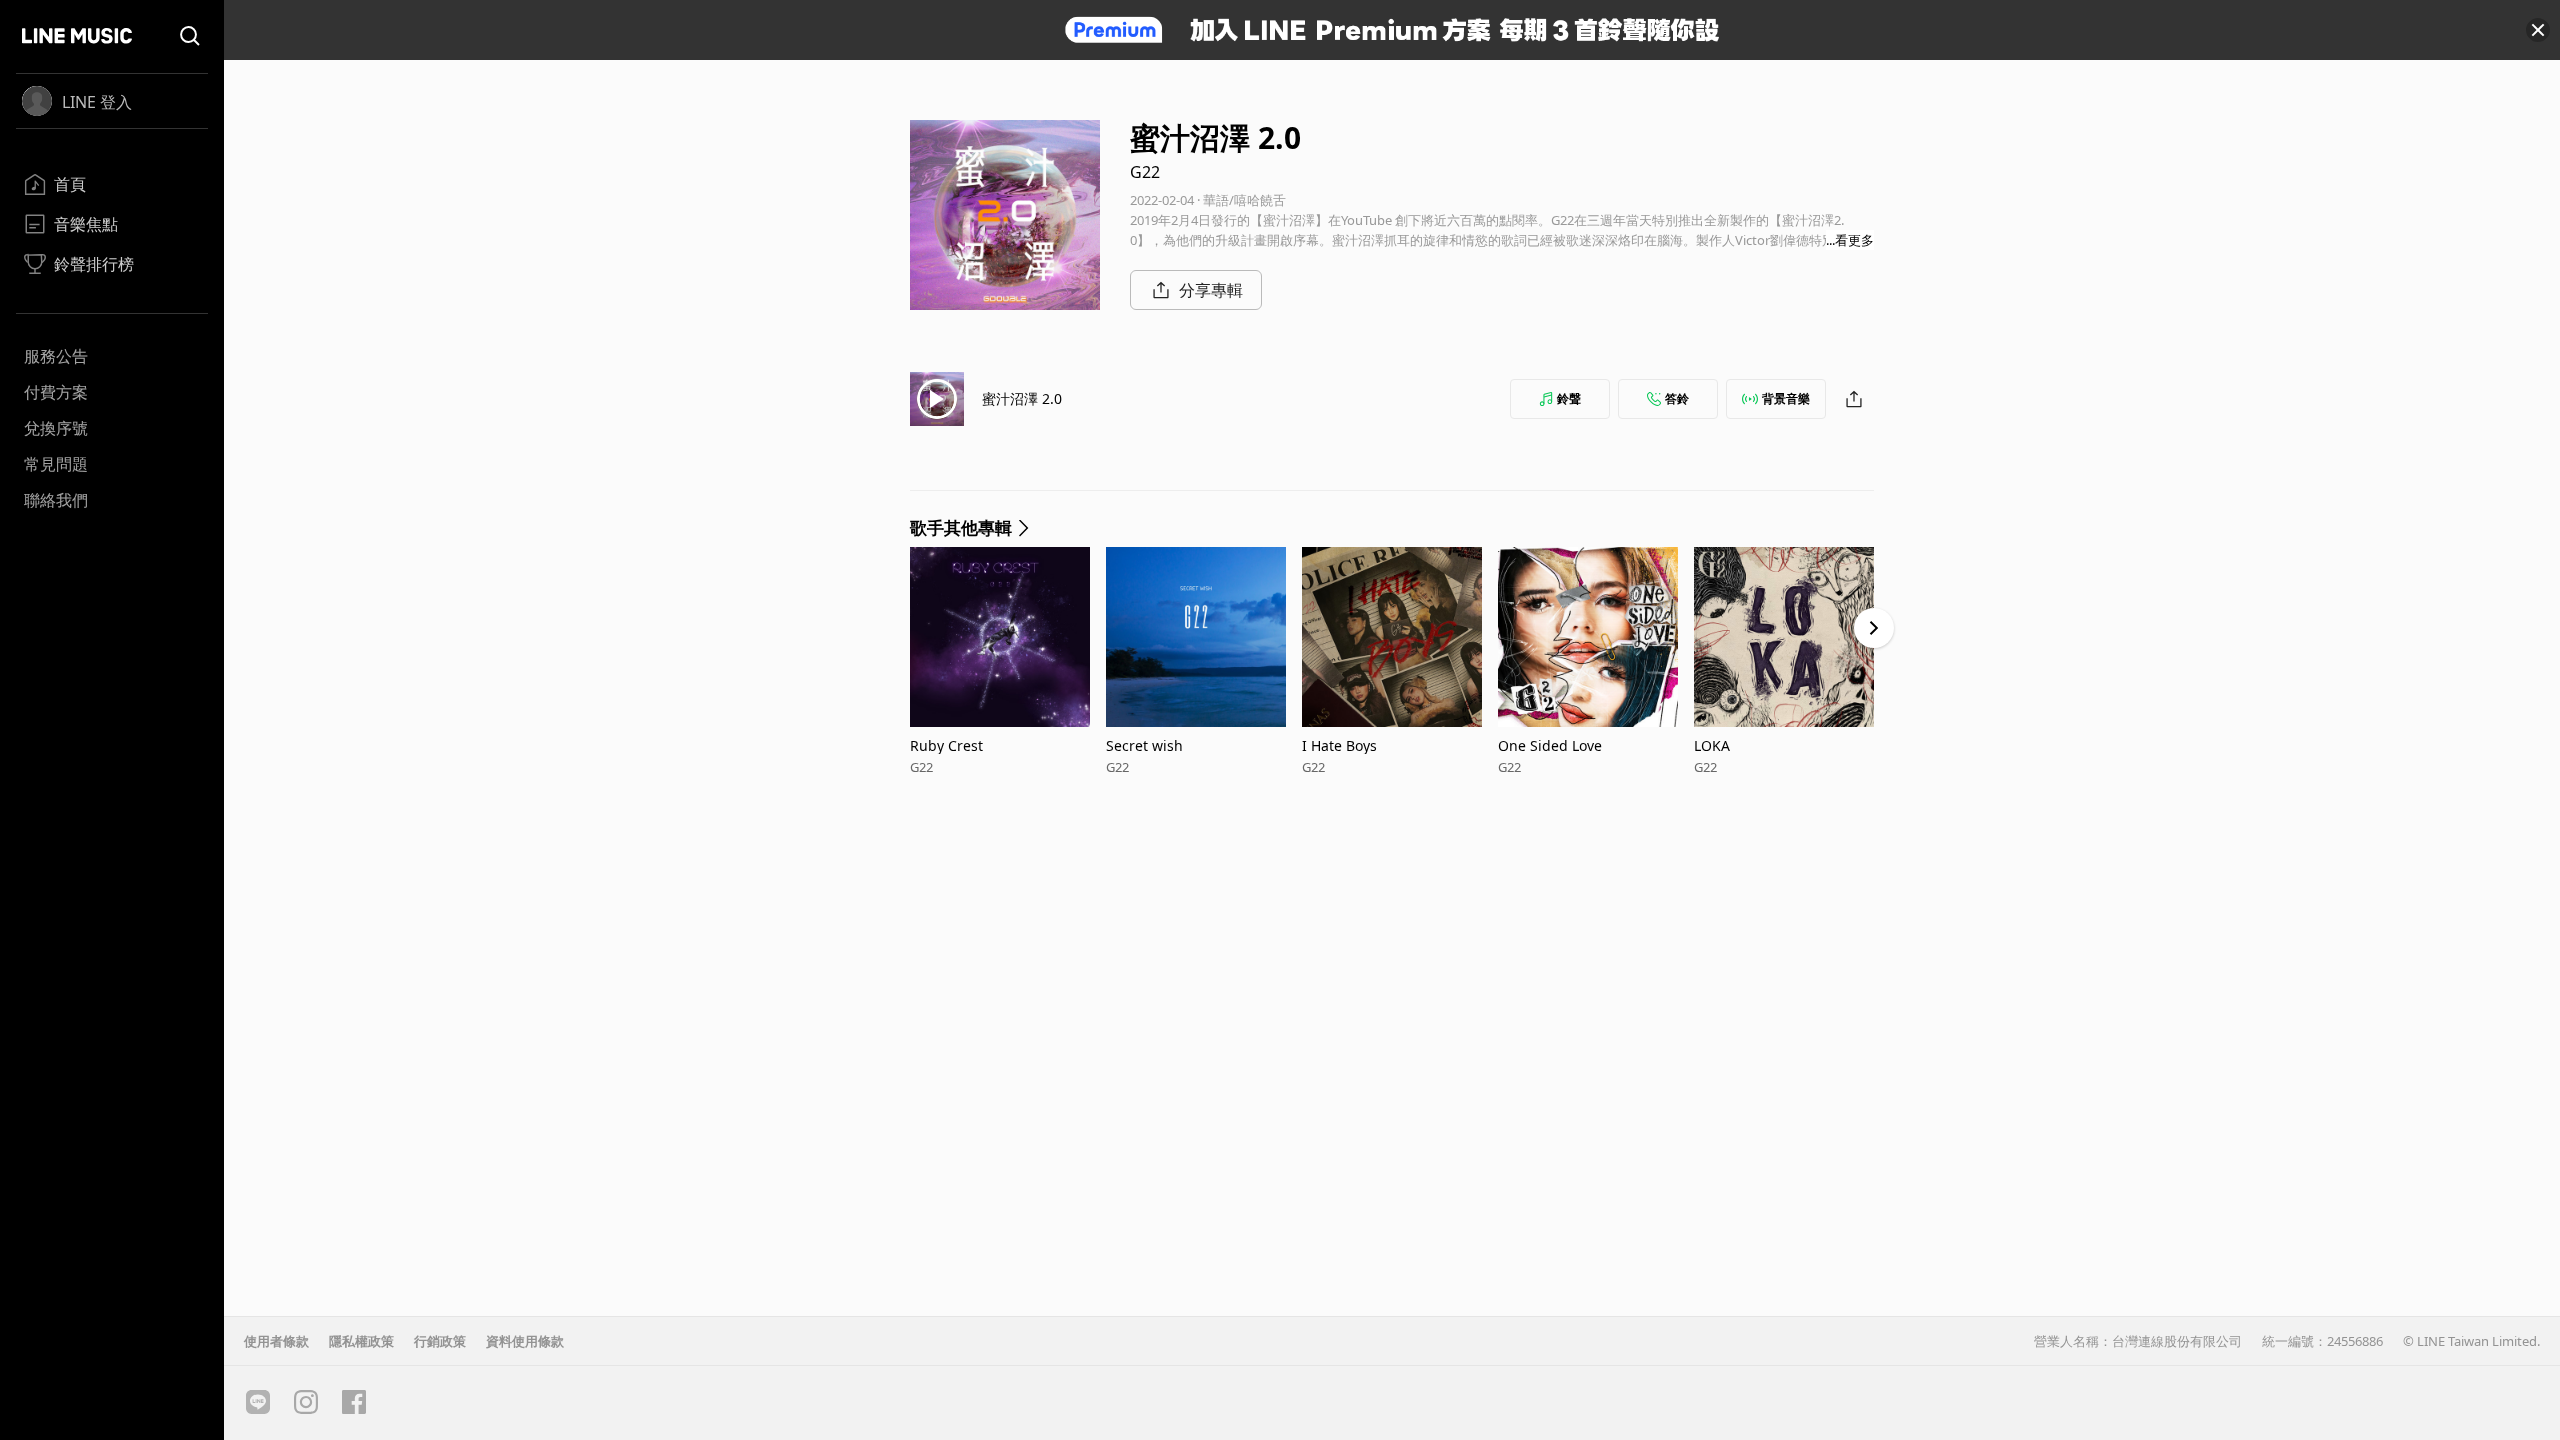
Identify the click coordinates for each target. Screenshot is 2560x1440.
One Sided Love (1550, 745)
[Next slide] (1874, 628)
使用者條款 (276, 1341)
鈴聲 (1569, 398)
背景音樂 (1786, 398)
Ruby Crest (946, 745)
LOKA (1712, 745)
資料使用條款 (525, 1341)
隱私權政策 (361, 1341)
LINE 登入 (97, 102)
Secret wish (1144, 745)
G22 (1145, 172)
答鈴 (1677, 398)
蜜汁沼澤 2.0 (1022, 398)
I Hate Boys (1339, 745)
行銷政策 (440, 1341)
